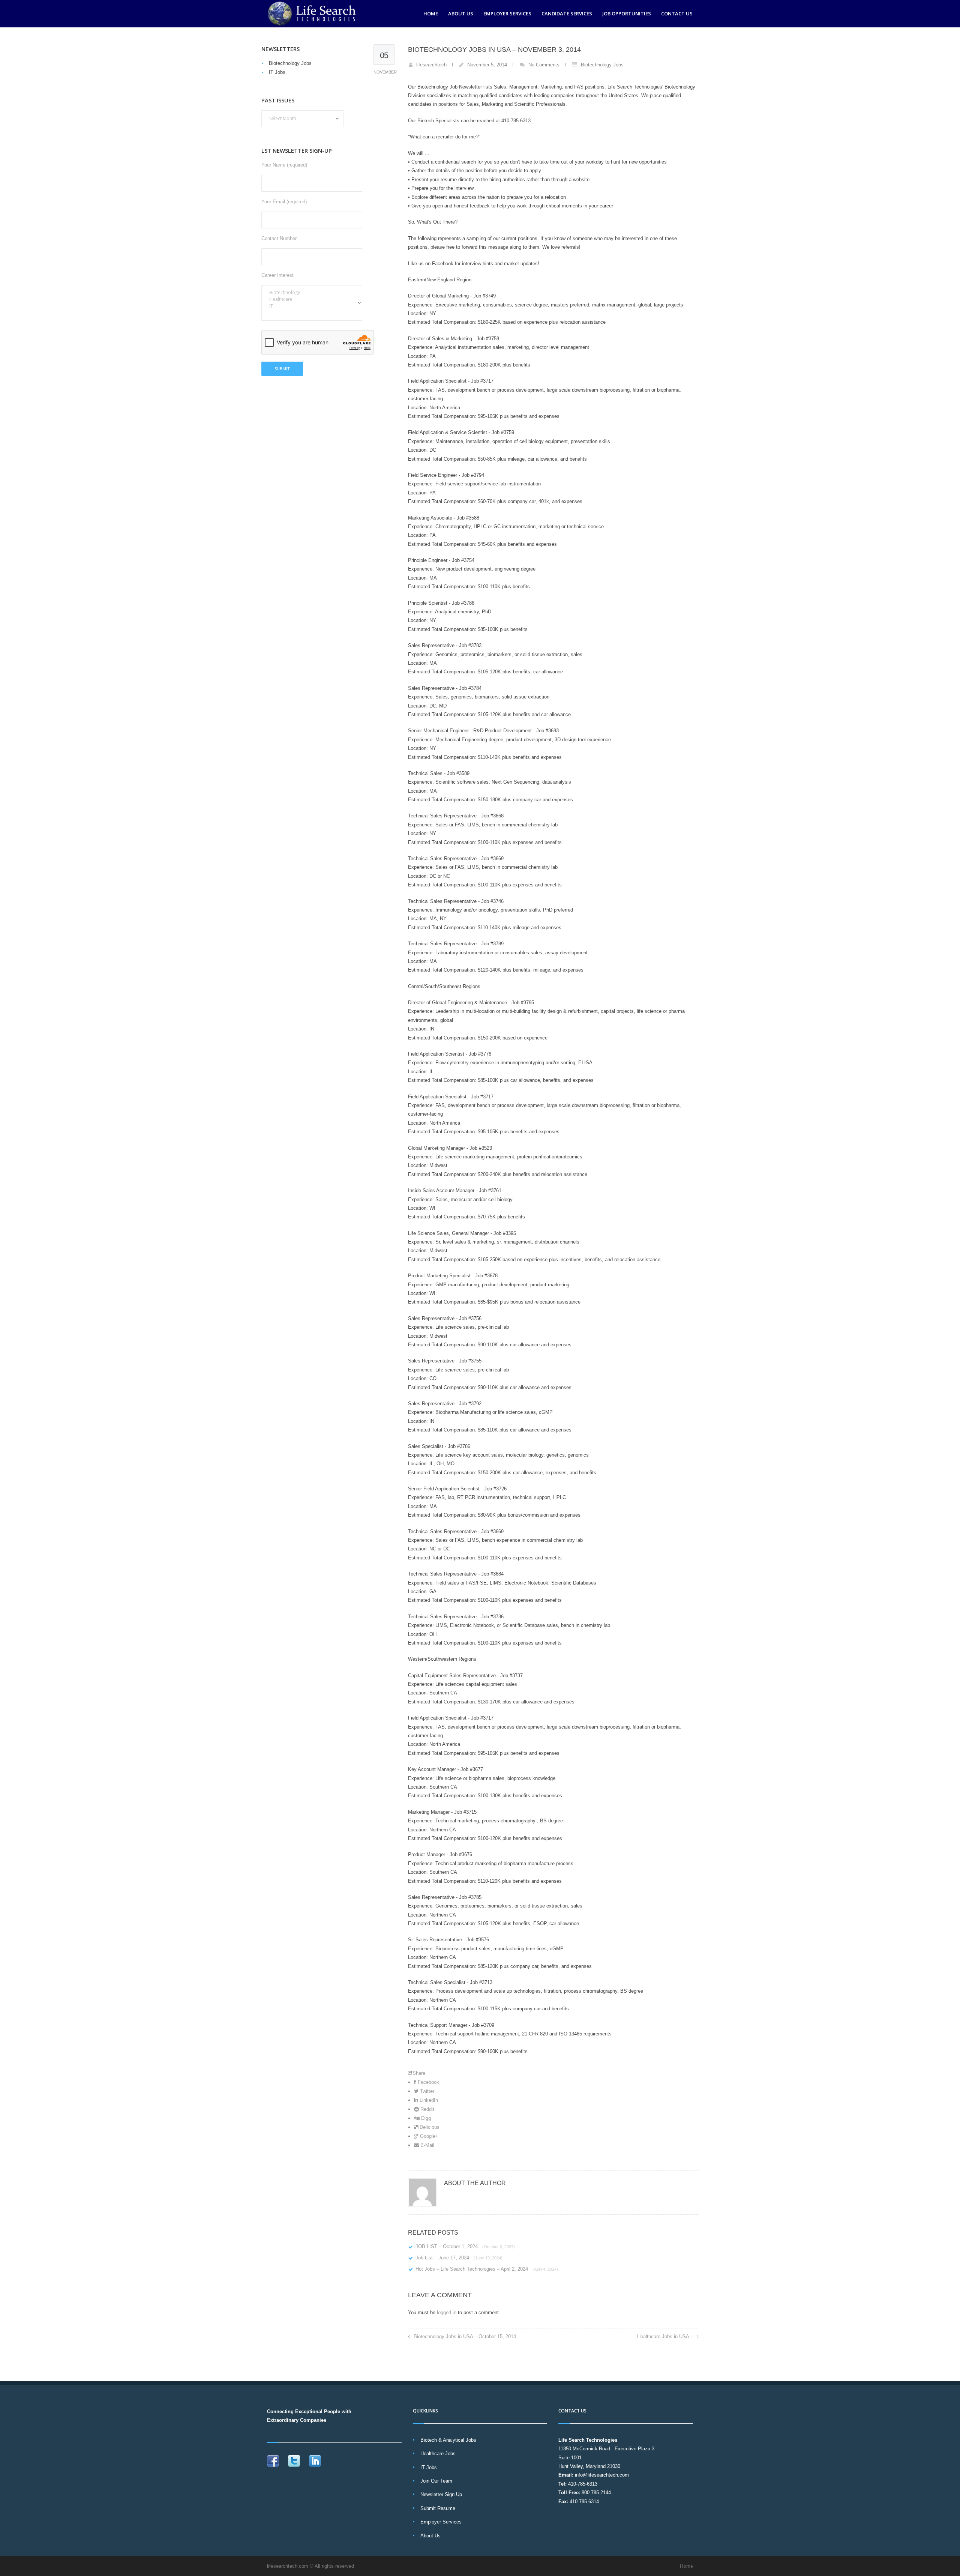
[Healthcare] (312, 299)
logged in (447, 2312)
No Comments (544, 65)
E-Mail (427, 2145)
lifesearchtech (431, 65)
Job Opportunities (627, 14)
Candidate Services (567, 14)
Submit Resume (438, 2508)
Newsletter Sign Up (441, 2494)
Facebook (428, 2082)
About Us (461, 14)
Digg (425, 2118)
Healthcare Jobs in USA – (665, 2336)
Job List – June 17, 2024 (459, 2258)
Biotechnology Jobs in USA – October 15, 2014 (465, 2336)
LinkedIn (428, 2100)
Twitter (426, 2091)
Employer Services (507, 14)
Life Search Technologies (588, 2440)
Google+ (428, 2136)
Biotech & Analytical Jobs (448, 2440)
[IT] (312, 306)
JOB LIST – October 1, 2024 (465, 2246)
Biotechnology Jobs (602, 65)
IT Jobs (277, 72)
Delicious (429, 2127)
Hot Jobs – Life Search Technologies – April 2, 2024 (487, 2269)
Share (419, 2073)
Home (431, 14)
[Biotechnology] (312, 293)
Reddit (427, 2109)
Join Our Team (436, 2481)
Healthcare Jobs (438, 2454)
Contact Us (677, 14)
